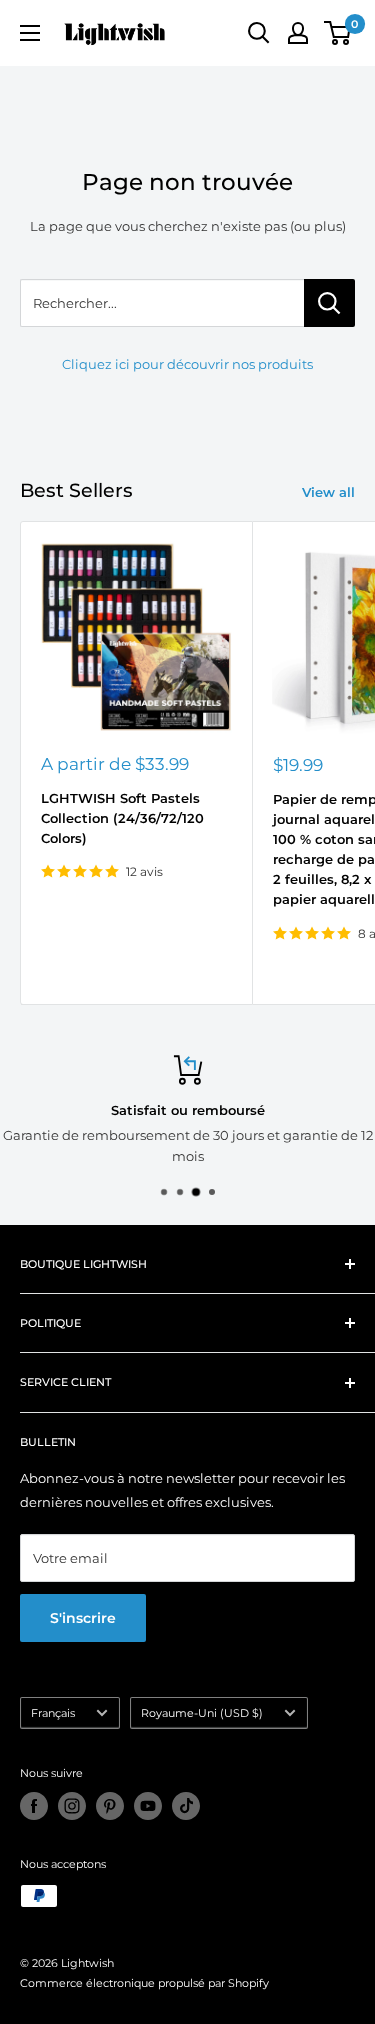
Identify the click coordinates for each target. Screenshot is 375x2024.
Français (53, 1713)
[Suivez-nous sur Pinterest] (110, 1806)
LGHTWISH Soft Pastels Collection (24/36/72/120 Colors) (122, 818)
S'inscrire (83, 1618)
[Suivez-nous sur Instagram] (72, 1806)
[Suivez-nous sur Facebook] (34, 1806)
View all (328, 492)
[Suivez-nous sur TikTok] (186, 1806)
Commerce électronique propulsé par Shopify (144, 1983)
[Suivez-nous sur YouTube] (148, 1806)
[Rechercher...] (329, 303)
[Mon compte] (298, 33)
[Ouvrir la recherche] (259, 33)
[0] (338, 33)
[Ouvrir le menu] (30, 33)
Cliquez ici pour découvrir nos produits (187, 364)
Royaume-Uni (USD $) (202, 1713)
